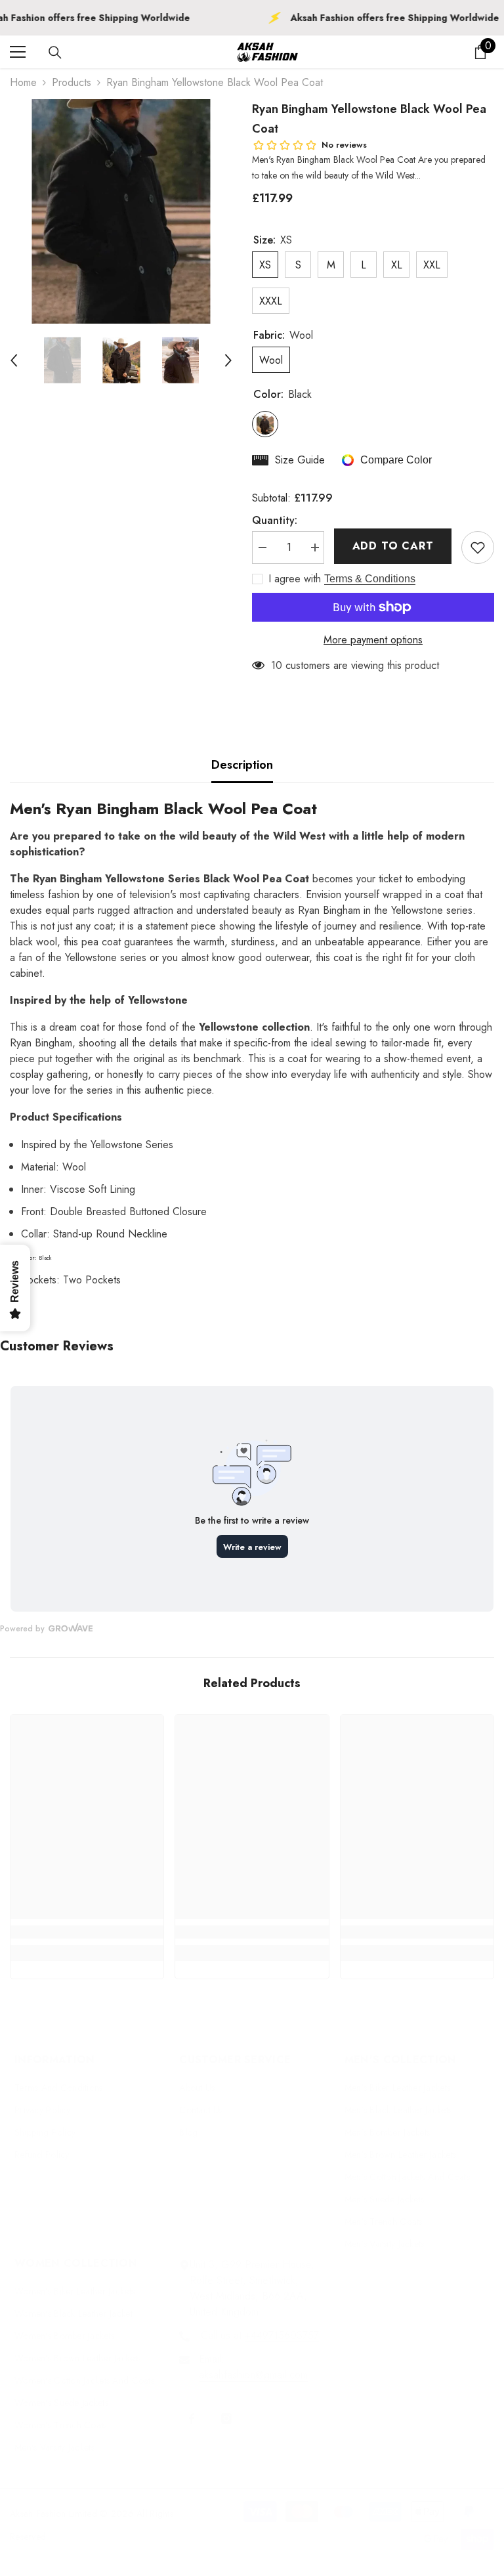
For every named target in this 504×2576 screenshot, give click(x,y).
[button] (14, 360)
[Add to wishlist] (478, 547)
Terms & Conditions (370, 579)
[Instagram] (226, 2418)
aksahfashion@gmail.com (253, 2375)
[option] (121, 211)
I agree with (295, 579)
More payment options (373, 640)
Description (242, 765)
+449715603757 (282, 2335)
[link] (87, 1932)
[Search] (55, 53)
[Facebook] (192, 2418)
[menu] (18, 52)
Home (23, 82)
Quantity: (275, 520)
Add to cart (393, 546)
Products (72, 82)
